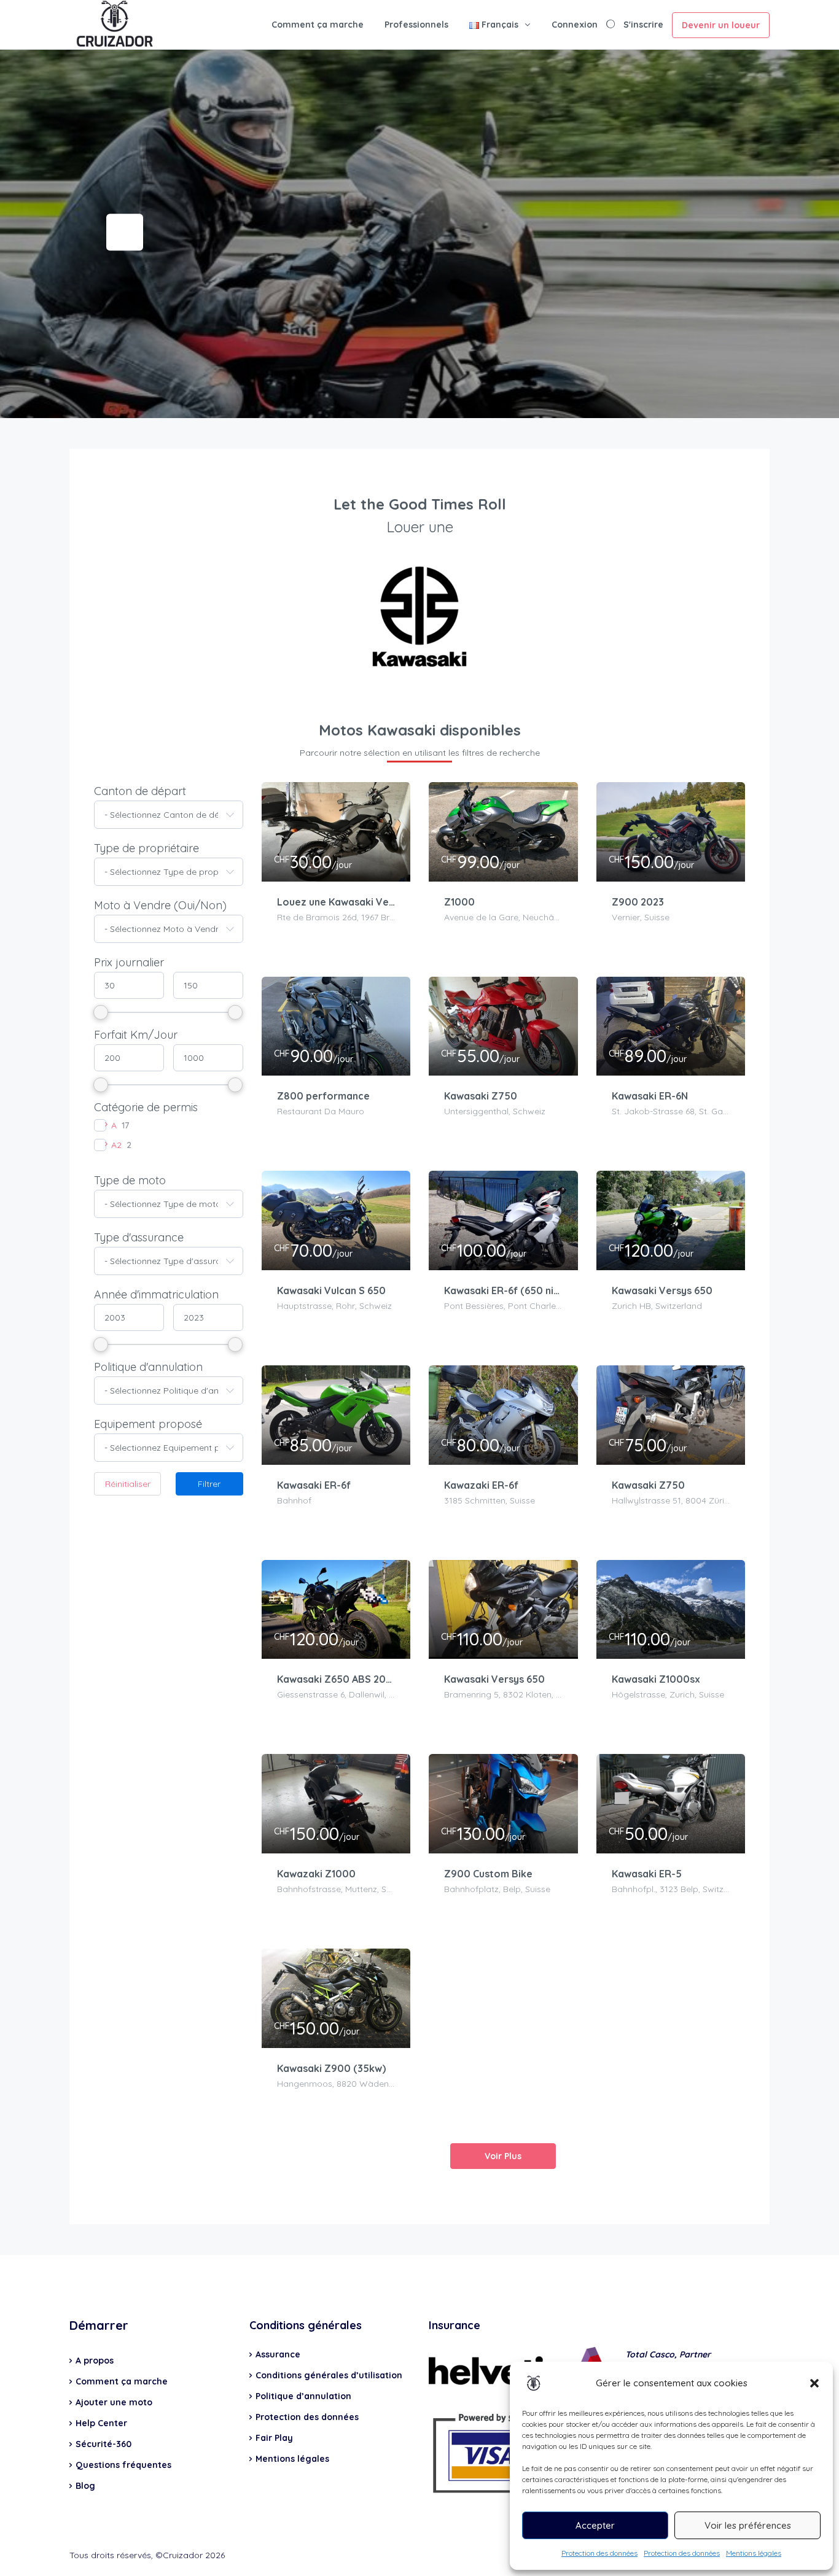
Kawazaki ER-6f (481, 1485)
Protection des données (599, 2553)
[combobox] (169, 815)
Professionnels (416, 25)
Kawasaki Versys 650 (662, 1290)
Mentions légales (754, 2553)
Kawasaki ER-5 (647, 1874)
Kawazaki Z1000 (316, 1874)
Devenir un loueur (721, 25)
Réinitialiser (128, 1484)
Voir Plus (503, 2156)
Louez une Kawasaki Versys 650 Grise (336, 902)
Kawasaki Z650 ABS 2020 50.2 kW (336, 1679)
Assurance (278, 2354)
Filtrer (209, 1484)
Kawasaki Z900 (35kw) (331, 2068)
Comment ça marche (318, 25)
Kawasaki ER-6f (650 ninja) (503, 1290)
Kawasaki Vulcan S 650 (331, 1290)
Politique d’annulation (303, 2396)
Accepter (595, 2525)
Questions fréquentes (123, 2465)
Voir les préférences (748, 2525)
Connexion (575, 25)
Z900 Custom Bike (488, 1874)
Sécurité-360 (103, 2444)
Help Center (101, 2423)
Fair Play (274, 2438)
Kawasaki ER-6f (314, 1485)
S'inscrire (643, 25)
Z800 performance (323, 1096)
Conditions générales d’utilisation (329, 2375)
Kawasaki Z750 (481, 1096)
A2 (116, 1145)
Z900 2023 (638, 902)
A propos (95, 2361)
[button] (814, 2383)
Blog (85, 2486)
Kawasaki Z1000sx (656, 1679)
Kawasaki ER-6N (650, 1096)
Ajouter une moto (114, 2402)
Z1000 (459, 902)
